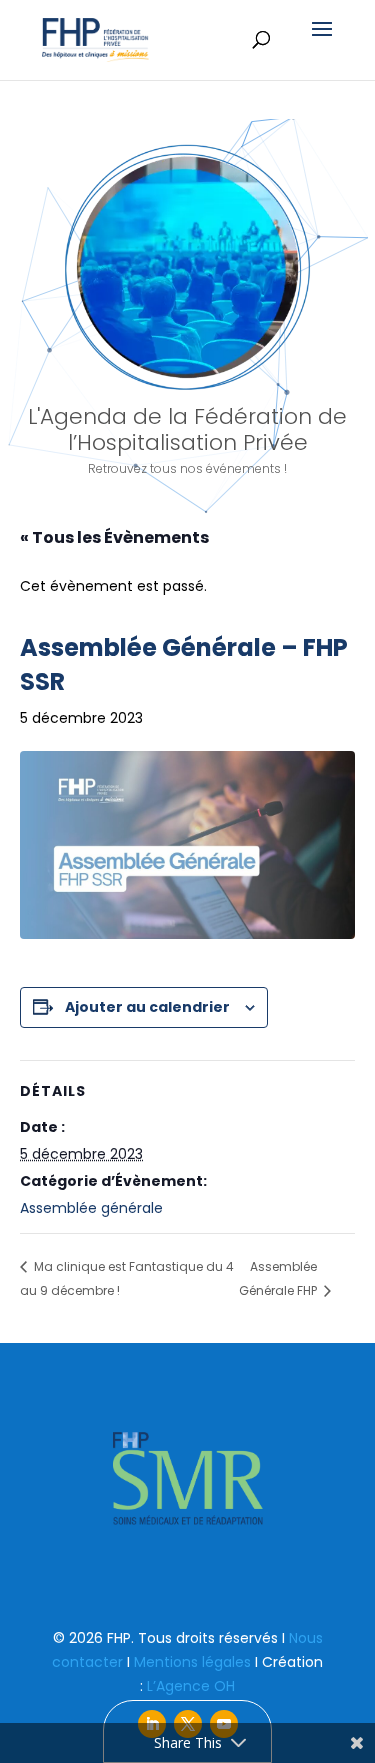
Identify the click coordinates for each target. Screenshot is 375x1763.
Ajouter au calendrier (147, 1007)
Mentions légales (192, 1662)
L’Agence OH (191, 1686)
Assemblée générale (91, 1208)
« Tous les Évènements (114, 537)
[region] (187, 322)
